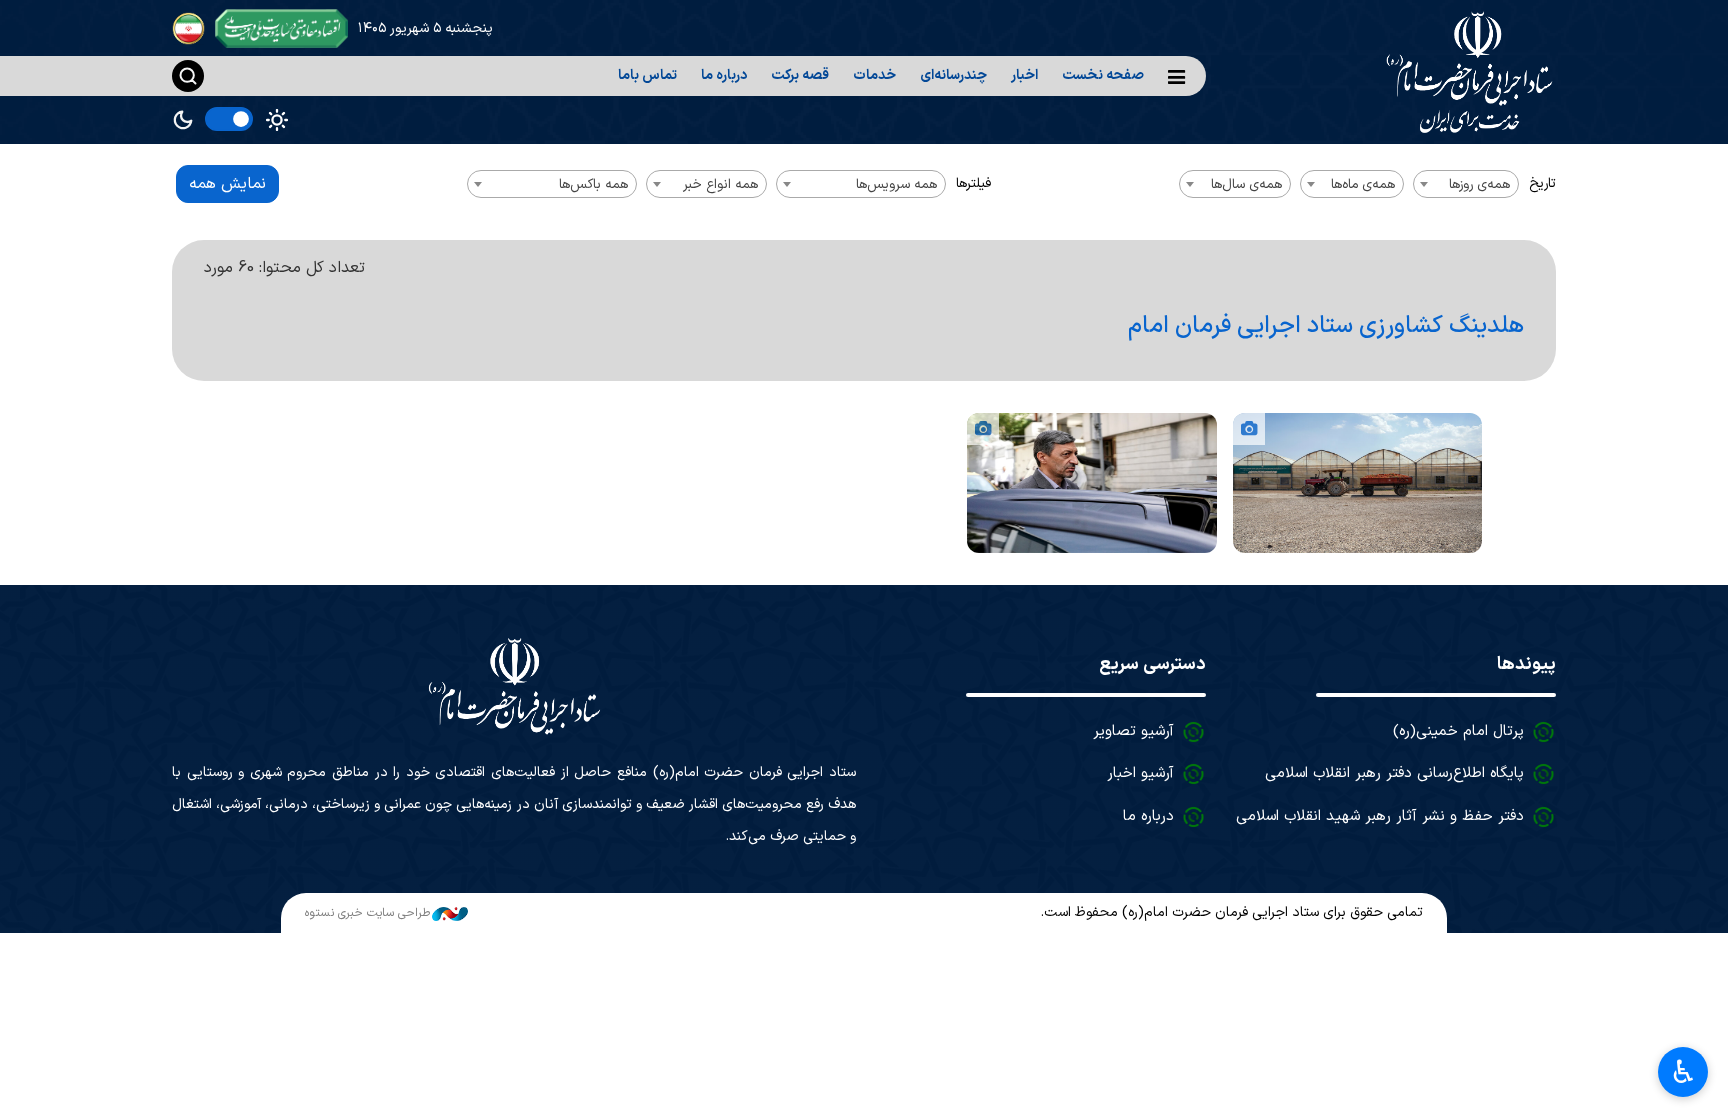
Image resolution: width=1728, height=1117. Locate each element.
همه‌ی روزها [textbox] (1479, 184)
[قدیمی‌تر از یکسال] (1357, 483)
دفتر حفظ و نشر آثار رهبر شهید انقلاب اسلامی (1380, 816)
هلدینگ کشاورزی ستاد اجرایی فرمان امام (1326, 326)
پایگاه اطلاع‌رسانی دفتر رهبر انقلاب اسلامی (1394, 773)
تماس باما (647, 75)
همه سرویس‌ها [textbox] (896, 184)
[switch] (229, 119)
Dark (183, 120)
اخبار (1024, 75)
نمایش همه (227, 184)
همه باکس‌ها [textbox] (593, 184)
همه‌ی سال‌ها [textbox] (1246, 184)
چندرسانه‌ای (953, 75)
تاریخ (1542, 183)
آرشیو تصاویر (1133, 731)
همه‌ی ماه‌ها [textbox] (1363, 184)
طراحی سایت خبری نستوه (367, 913)
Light (277, 120)
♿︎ (1683, 1072)
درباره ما (724, 75)
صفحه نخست (1103, 75)
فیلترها (973, 183)
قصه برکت (800, 75)
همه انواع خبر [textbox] (720, 184)
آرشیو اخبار (1140, 773)
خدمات (874, 75)
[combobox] (1466, 184)
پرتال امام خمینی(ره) (1458, 731)
